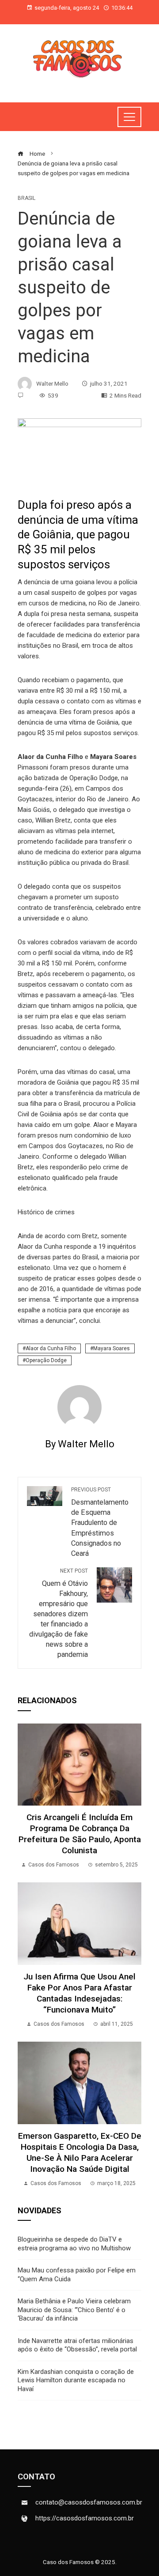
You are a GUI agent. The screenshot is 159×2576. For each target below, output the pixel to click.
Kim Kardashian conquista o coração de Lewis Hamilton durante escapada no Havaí (76, 2380)
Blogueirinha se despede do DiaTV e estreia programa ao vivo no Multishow (74, 2244)
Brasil (26, 198)
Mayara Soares (112, 1348)
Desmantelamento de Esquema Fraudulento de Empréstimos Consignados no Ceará (100, 1522)
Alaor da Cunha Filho (51, 1348)
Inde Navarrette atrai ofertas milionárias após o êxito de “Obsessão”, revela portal (77, 2345)
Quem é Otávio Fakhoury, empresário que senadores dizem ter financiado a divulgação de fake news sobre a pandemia (59, 1613)
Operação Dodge (46, 1360)
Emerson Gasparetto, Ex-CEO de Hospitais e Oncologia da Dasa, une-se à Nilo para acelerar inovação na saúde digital (80, 2152)
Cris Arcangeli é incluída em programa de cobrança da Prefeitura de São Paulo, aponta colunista (80, 1834)
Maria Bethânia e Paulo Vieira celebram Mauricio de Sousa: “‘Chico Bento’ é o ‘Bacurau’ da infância (74, 2310)
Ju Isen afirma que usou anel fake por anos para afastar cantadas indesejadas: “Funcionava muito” (79, 1993)
